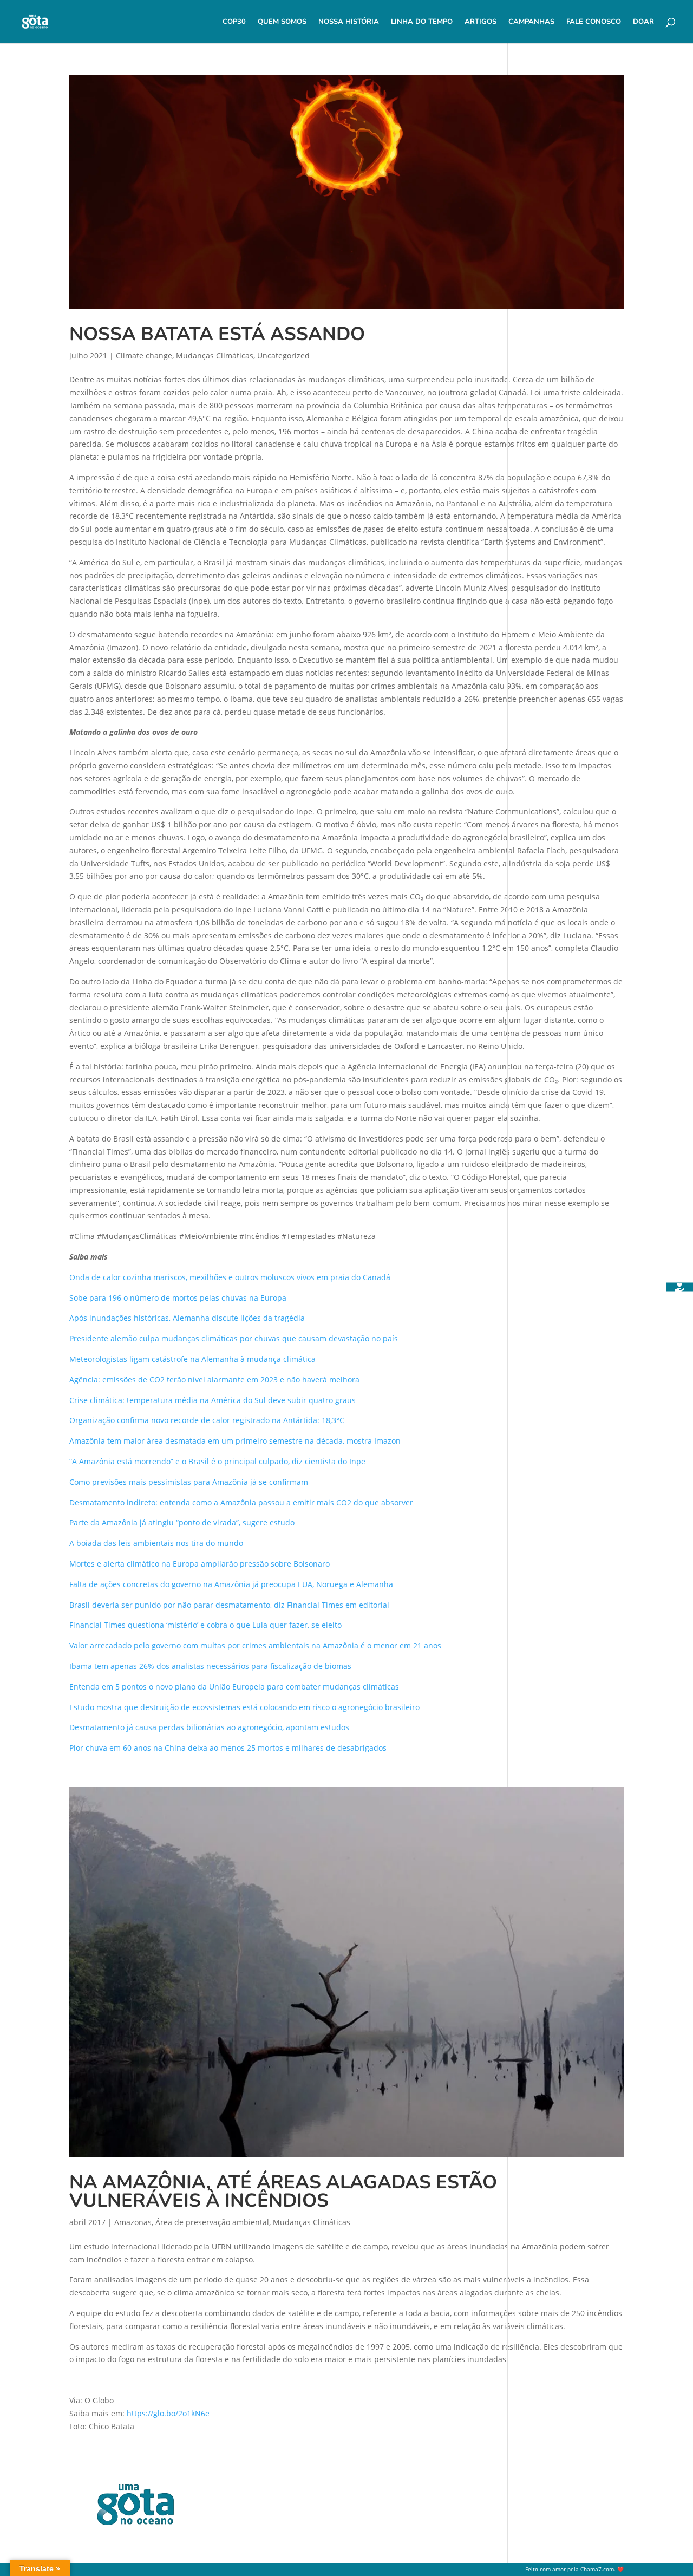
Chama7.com (597, 2569)
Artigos (480, 22)
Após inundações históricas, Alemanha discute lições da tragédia (187, 1318)
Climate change (144, 356)
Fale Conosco (594, 22)
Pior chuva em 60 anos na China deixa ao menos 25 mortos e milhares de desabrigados (228, 1748)
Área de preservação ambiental (212, 2222)
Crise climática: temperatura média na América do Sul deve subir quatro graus (213, 1400)
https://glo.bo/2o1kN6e (168, 2413)
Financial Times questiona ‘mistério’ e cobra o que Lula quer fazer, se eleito (205, 1625)
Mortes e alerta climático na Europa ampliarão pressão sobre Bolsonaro (200, 1564)
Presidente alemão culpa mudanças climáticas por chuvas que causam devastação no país (234, 1338)
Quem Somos (282, 22)
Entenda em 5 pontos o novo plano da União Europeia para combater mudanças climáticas (234, 1687)
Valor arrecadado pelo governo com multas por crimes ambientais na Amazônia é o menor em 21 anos (255, 1645)
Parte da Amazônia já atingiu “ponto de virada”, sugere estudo (182, 1522)
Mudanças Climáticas (215, 356)
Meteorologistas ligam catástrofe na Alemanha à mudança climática (192, 1359)
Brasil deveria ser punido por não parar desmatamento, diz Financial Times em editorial (229, 1605)
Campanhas (531, 22)
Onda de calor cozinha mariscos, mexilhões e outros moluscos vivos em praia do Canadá (230, 1277)
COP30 (234, 22)
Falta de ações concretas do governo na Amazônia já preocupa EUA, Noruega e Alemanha (231, 1584)
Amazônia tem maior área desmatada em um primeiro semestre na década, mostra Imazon (235, 1441)
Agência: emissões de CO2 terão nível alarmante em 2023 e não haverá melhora (214, 1380)
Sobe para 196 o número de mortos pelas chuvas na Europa (178, 1298)
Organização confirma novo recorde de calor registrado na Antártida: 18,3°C (207, 1420)
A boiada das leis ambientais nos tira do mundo (156, 1543)
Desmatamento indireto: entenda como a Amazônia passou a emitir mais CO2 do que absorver (241, 1502)
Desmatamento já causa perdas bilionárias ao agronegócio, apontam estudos (209, 1727)
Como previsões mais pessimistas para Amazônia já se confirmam (189, 1482)
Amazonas (133, 2222)
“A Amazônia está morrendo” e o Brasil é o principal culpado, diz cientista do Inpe (217, 1461)
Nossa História (349, 22)
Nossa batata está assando (217, 334)
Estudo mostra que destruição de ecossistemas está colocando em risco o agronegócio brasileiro (244, 1707)
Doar (643, 22)
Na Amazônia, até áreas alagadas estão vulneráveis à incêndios (283, 2192)
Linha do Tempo (422, 22)
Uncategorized (283, 356)
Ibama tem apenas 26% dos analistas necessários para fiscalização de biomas (210, 1666)
